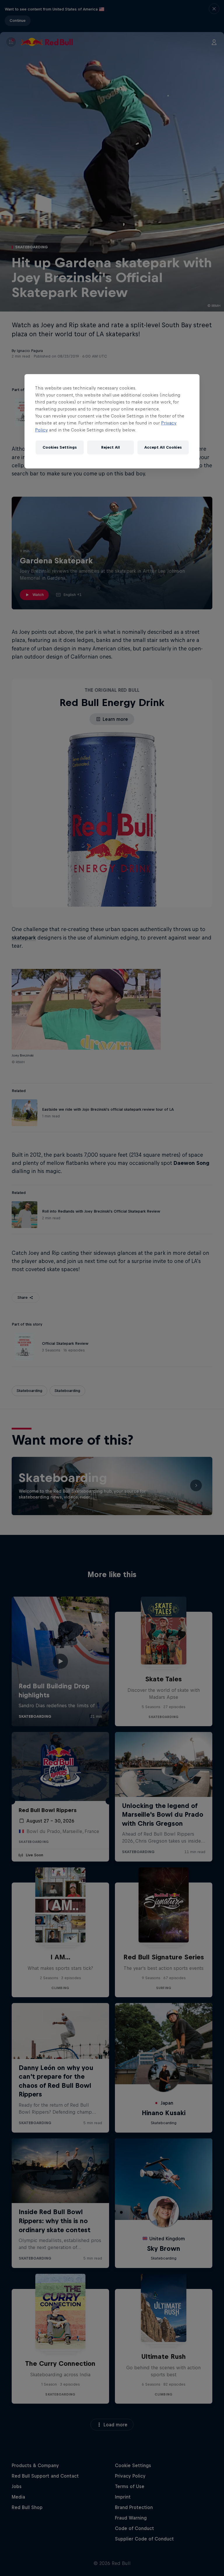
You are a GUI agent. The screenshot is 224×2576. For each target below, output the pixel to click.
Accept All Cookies (163, 447)
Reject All (111, 447)
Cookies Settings (60, 447)
